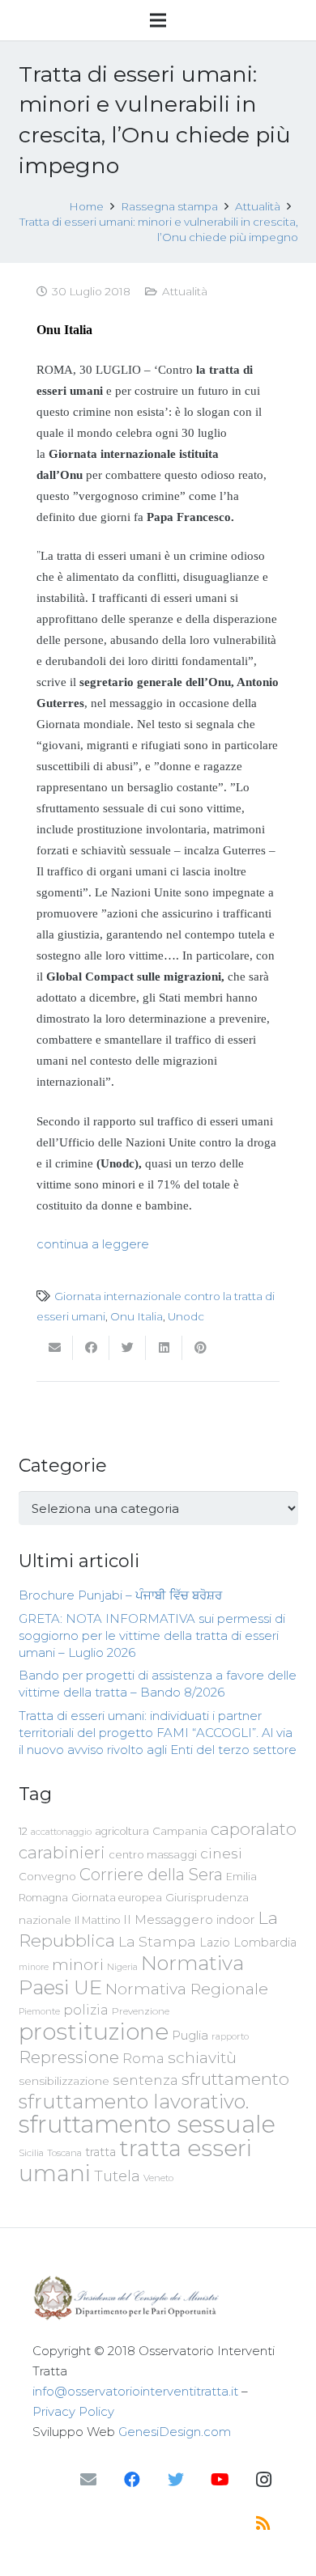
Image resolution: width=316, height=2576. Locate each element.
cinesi (221, 1853)
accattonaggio (61, 1832)
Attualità (185, 291)
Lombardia (265, 1943)
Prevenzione (141, 2011)
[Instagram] (263, 2480)
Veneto (158, 2178)
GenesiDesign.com (175, 2432)
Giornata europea (117, 1898)
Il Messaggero (168, 1919)
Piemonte (39, 2011)
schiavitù (202, 2058)
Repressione (69, 2057)
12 (23, 1831)
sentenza (145, 2080)
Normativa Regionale (187, 1989)
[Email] (88, 2480)
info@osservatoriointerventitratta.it (135, 2391)
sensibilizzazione (64, 2081)
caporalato (254, 1829)
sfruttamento (235, 2079)
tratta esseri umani (135, 2161)
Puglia (190, 2035)
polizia (86, 2010)
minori (78, 1965)
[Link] (158, 2298)
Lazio (215, 1943)
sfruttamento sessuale (147, 2124)
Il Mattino (97, 1920)
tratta (100, 2152)
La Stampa (157, 1941)
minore (34, 1967)
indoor (235, 1920)
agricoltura (122, 1831)
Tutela (117, 2176)
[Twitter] (176, 2480)
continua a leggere (93, 1244)
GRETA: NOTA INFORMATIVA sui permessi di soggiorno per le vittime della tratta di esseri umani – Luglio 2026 (152, 1635)
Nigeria (122, 1967)
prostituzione (94, 2032)
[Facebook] (132, 2480)
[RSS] (263, 2523)
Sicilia (31, 2153)
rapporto (230, 2036)
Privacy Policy (73, 2411)
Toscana (64, 2153)
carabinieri (62, 1852)
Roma (143, 2058)
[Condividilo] (91, 1348)
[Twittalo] (128, 1348)
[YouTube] (220, 2480)
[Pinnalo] (201, 1348)
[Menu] (158, 20)
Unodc (186, 1316)
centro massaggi (153, 1854)
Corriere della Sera (151, 1875)
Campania (180, 1831)
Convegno (47, 1876)
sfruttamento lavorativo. (134, 2101)
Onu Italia (137, 1316)
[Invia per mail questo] (55, 1348)
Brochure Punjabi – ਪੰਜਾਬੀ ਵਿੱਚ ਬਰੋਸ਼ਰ (120, 1595)
